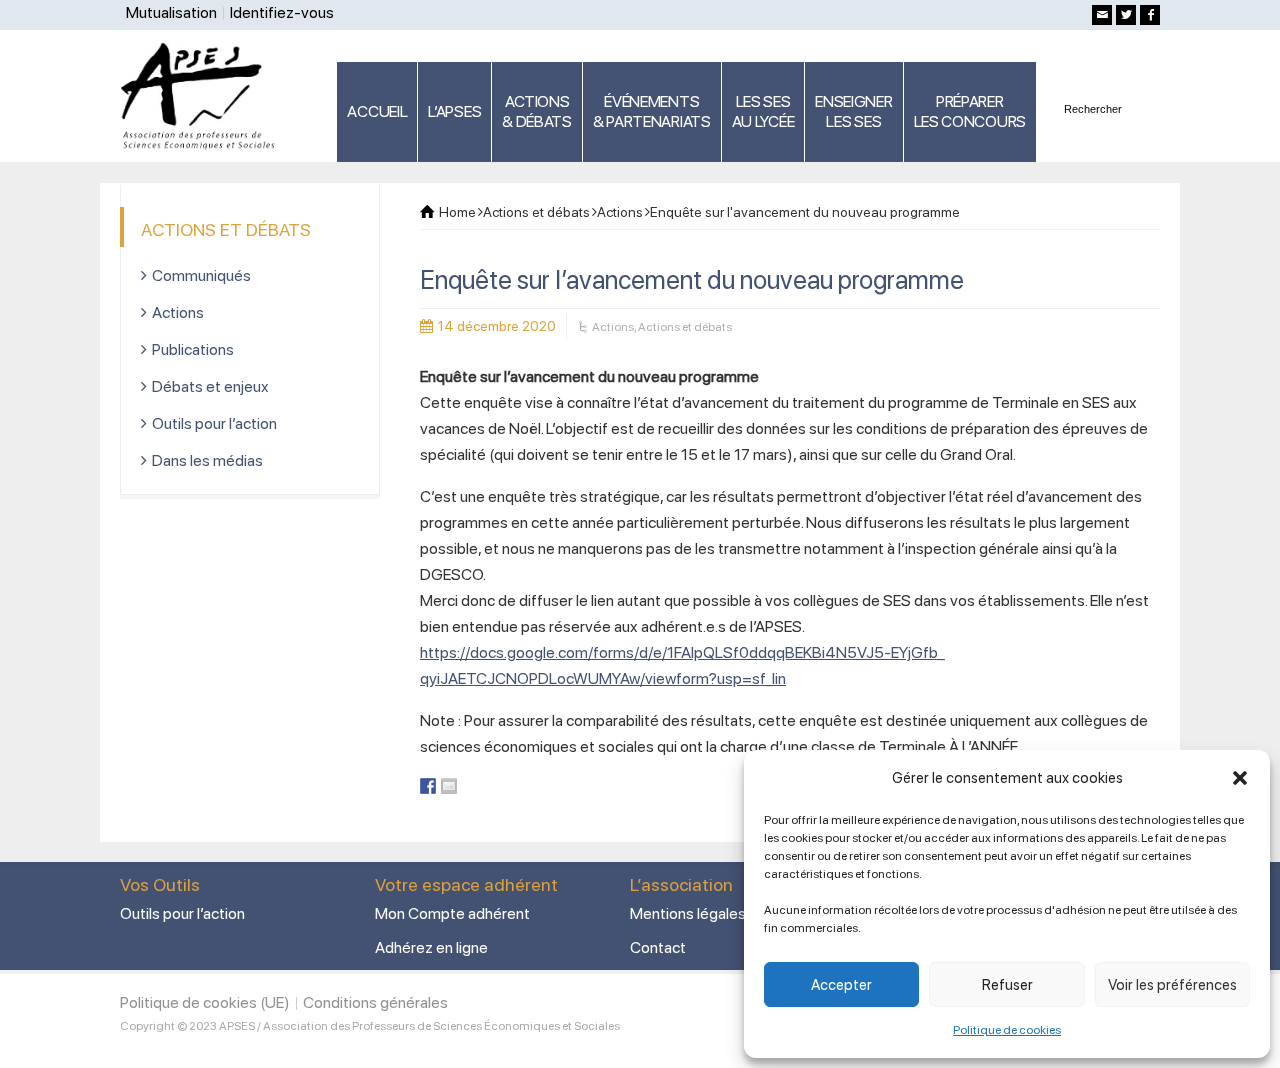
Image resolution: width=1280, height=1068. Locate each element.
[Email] (1102, 15)
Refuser (1007, 985)
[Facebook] (1150, 15)
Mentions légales (688, 913)
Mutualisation (171, 12)
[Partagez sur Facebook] (428, 786)
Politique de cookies (1007, 1030)
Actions (613, 327)
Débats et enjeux (210, 386)
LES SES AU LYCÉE (763, 111)
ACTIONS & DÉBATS (537, 111)
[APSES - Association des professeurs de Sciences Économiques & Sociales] (204, 95)
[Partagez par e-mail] (449, 786)
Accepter (841, 985)
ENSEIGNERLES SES (853, 111)
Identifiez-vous (282, 12)
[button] (1240, 778)
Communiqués (201, 275)
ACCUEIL (377, 111)
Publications (193, 349)
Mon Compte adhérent (452, 913)
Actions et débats (685, 327)
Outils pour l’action (214, 423)
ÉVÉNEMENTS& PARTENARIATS (652, 111)
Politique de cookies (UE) (205, 1002)
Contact (658, 947)
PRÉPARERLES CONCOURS (970, 111)
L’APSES (454, 111)
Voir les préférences (1172, 985)
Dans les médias (207, 460)
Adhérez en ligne (431, 947)
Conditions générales (375, 1002)
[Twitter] (1126, 15)
